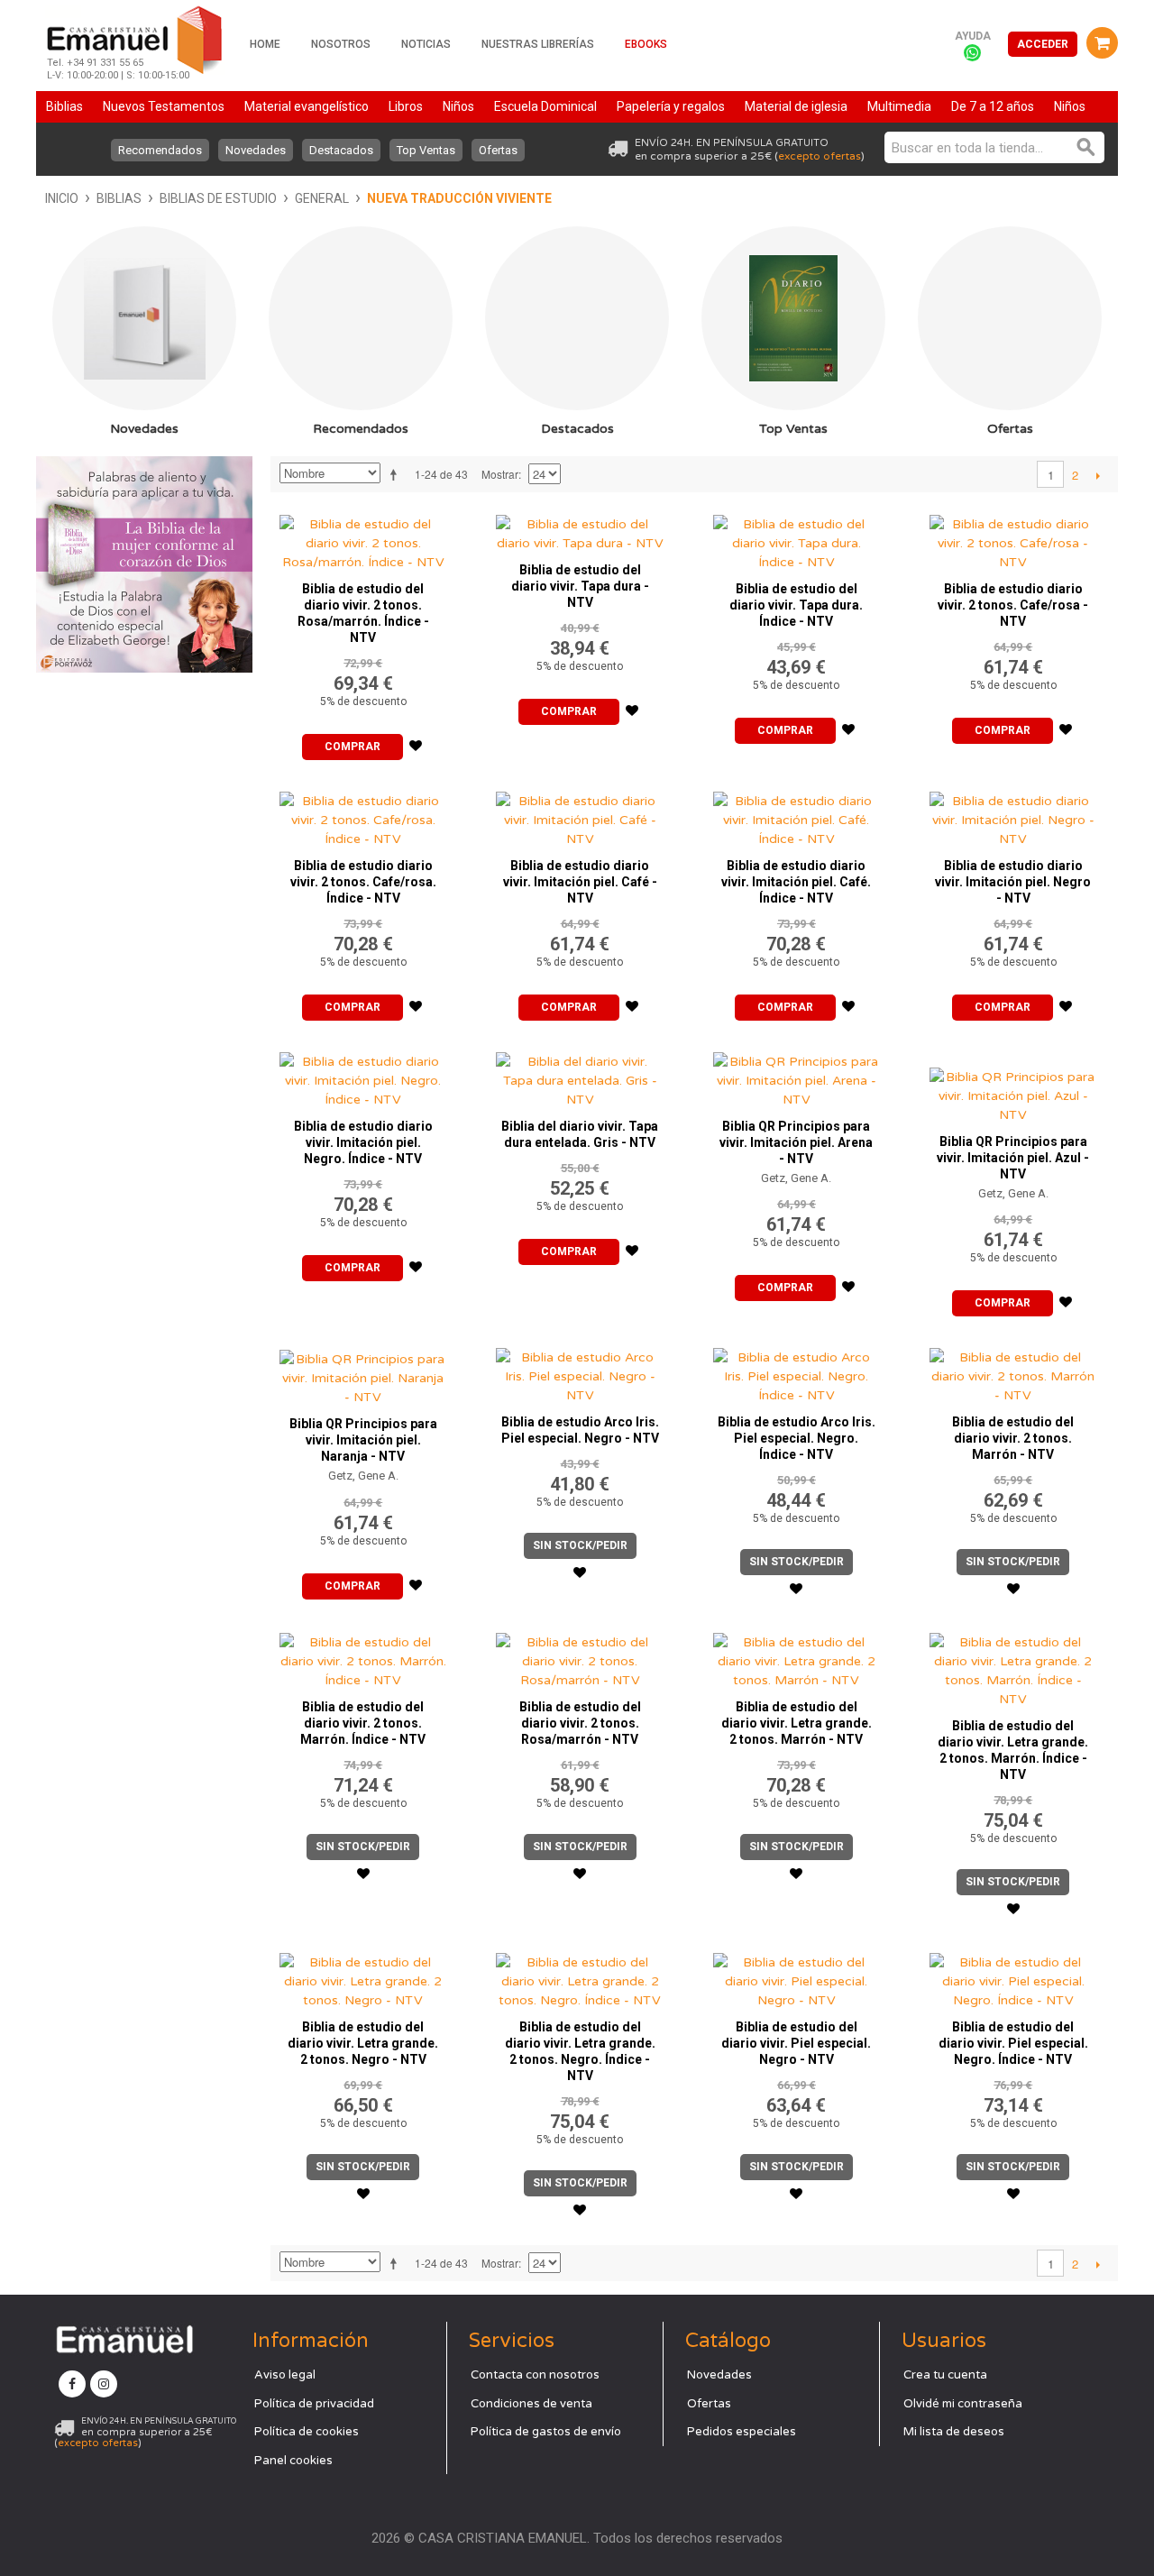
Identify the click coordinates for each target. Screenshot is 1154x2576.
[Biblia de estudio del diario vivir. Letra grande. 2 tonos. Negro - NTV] (363, 1977)
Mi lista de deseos (954, 2432)
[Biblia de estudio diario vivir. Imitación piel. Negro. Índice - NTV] (363, 1076)
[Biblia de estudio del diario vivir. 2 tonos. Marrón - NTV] (1013, 1372)
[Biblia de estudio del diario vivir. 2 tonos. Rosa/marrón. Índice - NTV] (363, 539)
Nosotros (341, 44)
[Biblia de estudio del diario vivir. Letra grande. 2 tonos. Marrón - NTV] (797, 1657)
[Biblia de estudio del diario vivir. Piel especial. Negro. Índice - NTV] (1013, 1977)
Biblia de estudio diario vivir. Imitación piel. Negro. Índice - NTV (363, 1142)
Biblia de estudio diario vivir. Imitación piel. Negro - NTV (1013, 882)
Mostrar (500, 474)
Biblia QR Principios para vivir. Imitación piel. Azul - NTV (1013, 1158)
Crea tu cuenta (945, 2375)
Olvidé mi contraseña (963, 2404)
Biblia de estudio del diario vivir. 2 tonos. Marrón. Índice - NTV (363, 1723)
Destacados (341, 150)
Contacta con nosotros (535, 2375)
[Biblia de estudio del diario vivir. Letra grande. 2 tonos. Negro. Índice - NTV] (580, 1977)
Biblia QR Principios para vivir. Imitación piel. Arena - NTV (796, 1142)
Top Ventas (426, 150)
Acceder (1043, 44)
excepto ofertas (820, 156)
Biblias (119, 198)
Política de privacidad (314, 2404)
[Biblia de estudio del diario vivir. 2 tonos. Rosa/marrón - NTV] (580, 1657)
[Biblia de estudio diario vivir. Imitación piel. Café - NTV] (580, 816)
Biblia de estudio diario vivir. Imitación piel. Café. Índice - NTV (796, 882)
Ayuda (973, 36)
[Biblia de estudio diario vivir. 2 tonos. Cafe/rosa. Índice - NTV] (363, 816)
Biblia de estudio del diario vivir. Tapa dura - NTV (580, 586)
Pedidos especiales (742, 2432)
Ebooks (646, 44)
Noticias (426, 44)
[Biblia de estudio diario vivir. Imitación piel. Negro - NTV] (1013, 816)
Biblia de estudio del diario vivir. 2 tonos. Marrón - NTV (1013, 1438)
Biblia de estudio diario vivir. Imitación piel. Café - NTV (580, 882)
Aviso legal (285, 2375)
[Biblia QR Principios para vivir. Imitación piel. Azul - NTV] (1013, 1084)
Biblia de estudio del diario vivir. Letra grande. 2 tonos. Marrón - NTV (797, 1723)
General (322, 198)
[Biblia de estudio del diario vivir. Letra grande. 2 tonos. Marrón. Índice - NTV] (1013, 1666)
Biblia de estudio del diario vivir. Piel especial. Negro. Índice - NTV (1013, 2043)
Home (265, 44)
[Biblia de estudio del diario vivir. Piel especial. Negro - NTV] (797, 1977)
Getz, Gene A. (796, 1178)
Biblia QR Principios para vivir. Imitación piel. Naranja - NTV (363, 1440)
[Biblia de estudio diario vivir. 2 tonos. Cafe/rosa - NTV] (1013, 539)
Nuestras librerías (538, 44)
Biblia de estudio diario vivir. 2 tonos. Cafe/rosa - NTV (1013, 605)
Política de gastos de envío (546, 2432)
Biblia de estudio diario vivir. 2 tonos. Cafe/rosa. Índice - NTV (363, 882)
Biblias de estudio (218, 198)
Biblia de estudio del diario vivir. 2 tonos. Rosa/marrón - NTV (580, 1723)
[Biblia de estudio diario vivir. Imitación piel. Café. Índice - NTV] (797, 816)
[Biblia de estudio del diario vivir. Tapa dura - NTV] (580, 529)
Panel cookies (293, 2461)
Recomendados (160, 150)
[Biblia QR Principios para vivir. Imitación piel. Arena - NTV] (797, 1076)
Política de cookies (307, 2432)
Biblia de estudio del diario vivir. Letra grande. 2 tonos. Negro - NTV (363, 2043)
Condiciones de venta (531, 2404)
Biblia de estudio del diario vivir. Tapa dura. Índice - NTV (796, 605)
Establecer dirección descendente (397, 474)
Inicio (62, 198)
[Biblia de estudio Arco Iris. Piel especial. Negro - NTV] (580, 1372)
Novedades (256, 150)
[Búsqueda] (1086, 147)
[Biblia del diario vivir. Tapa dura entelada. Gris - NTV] (580, 1076)
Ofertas (498, 150)
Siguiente (1098, 475)
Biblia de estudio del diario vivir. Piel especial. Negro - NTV (796, 2043)
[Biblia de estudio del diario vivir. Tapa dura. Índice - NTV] (797, 539)
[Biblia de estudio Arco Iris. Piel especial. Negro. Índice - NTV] (797, 1372)
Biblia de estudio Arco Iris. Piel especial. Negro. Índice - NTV (797, 1438)
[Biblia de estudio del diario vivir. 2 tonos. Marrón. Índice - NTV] (363, 1657)
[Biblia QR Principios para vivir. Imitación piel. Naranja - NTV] (363, 1373)
